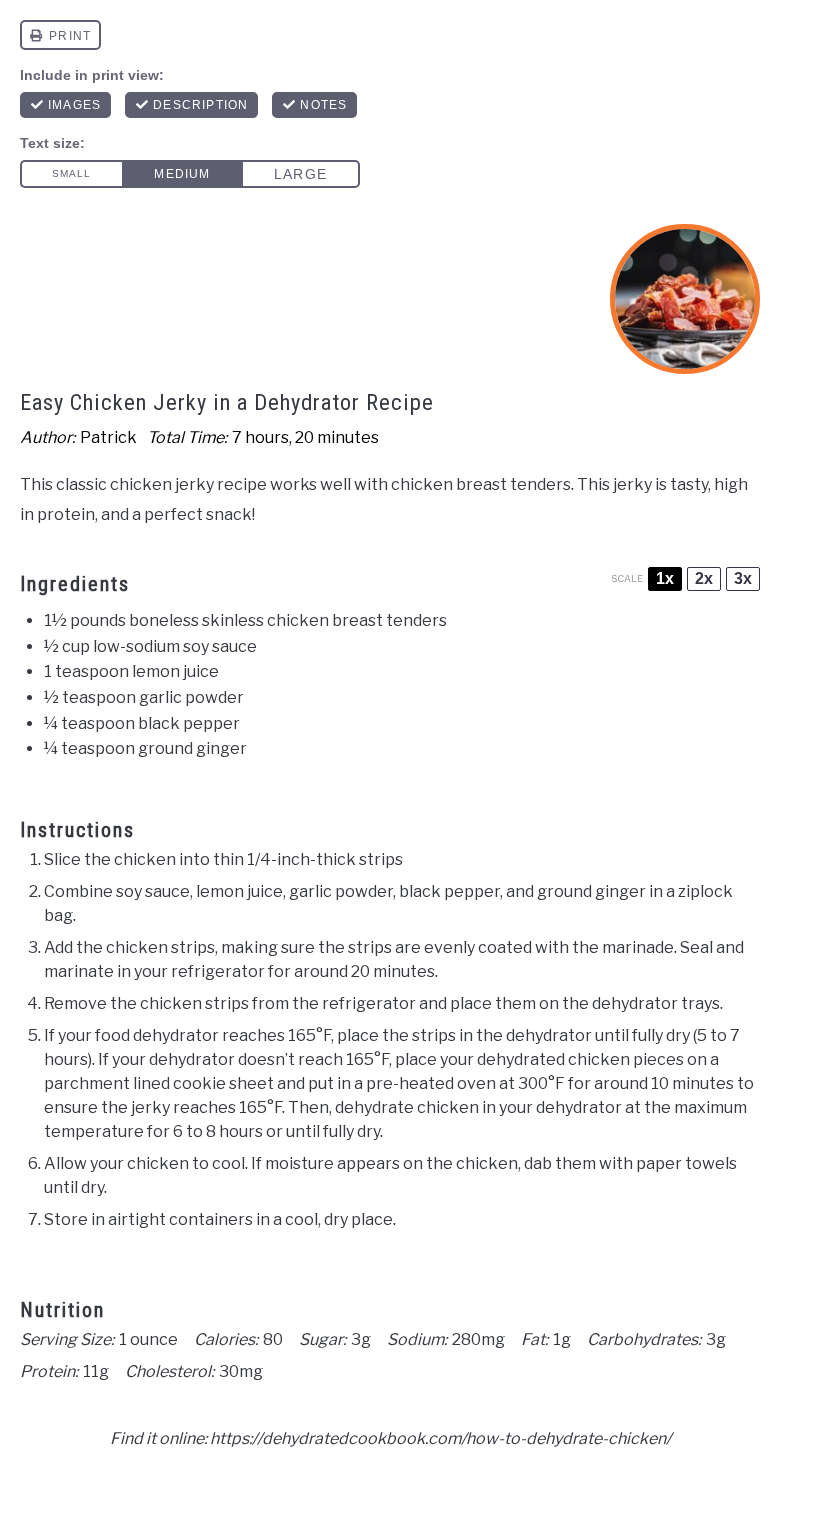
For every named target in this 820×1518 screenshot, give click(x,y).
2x (704, 578)
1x (665, 578)
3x (743, 578)
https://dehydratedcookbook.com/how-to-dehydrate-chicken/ (440, 1438)
